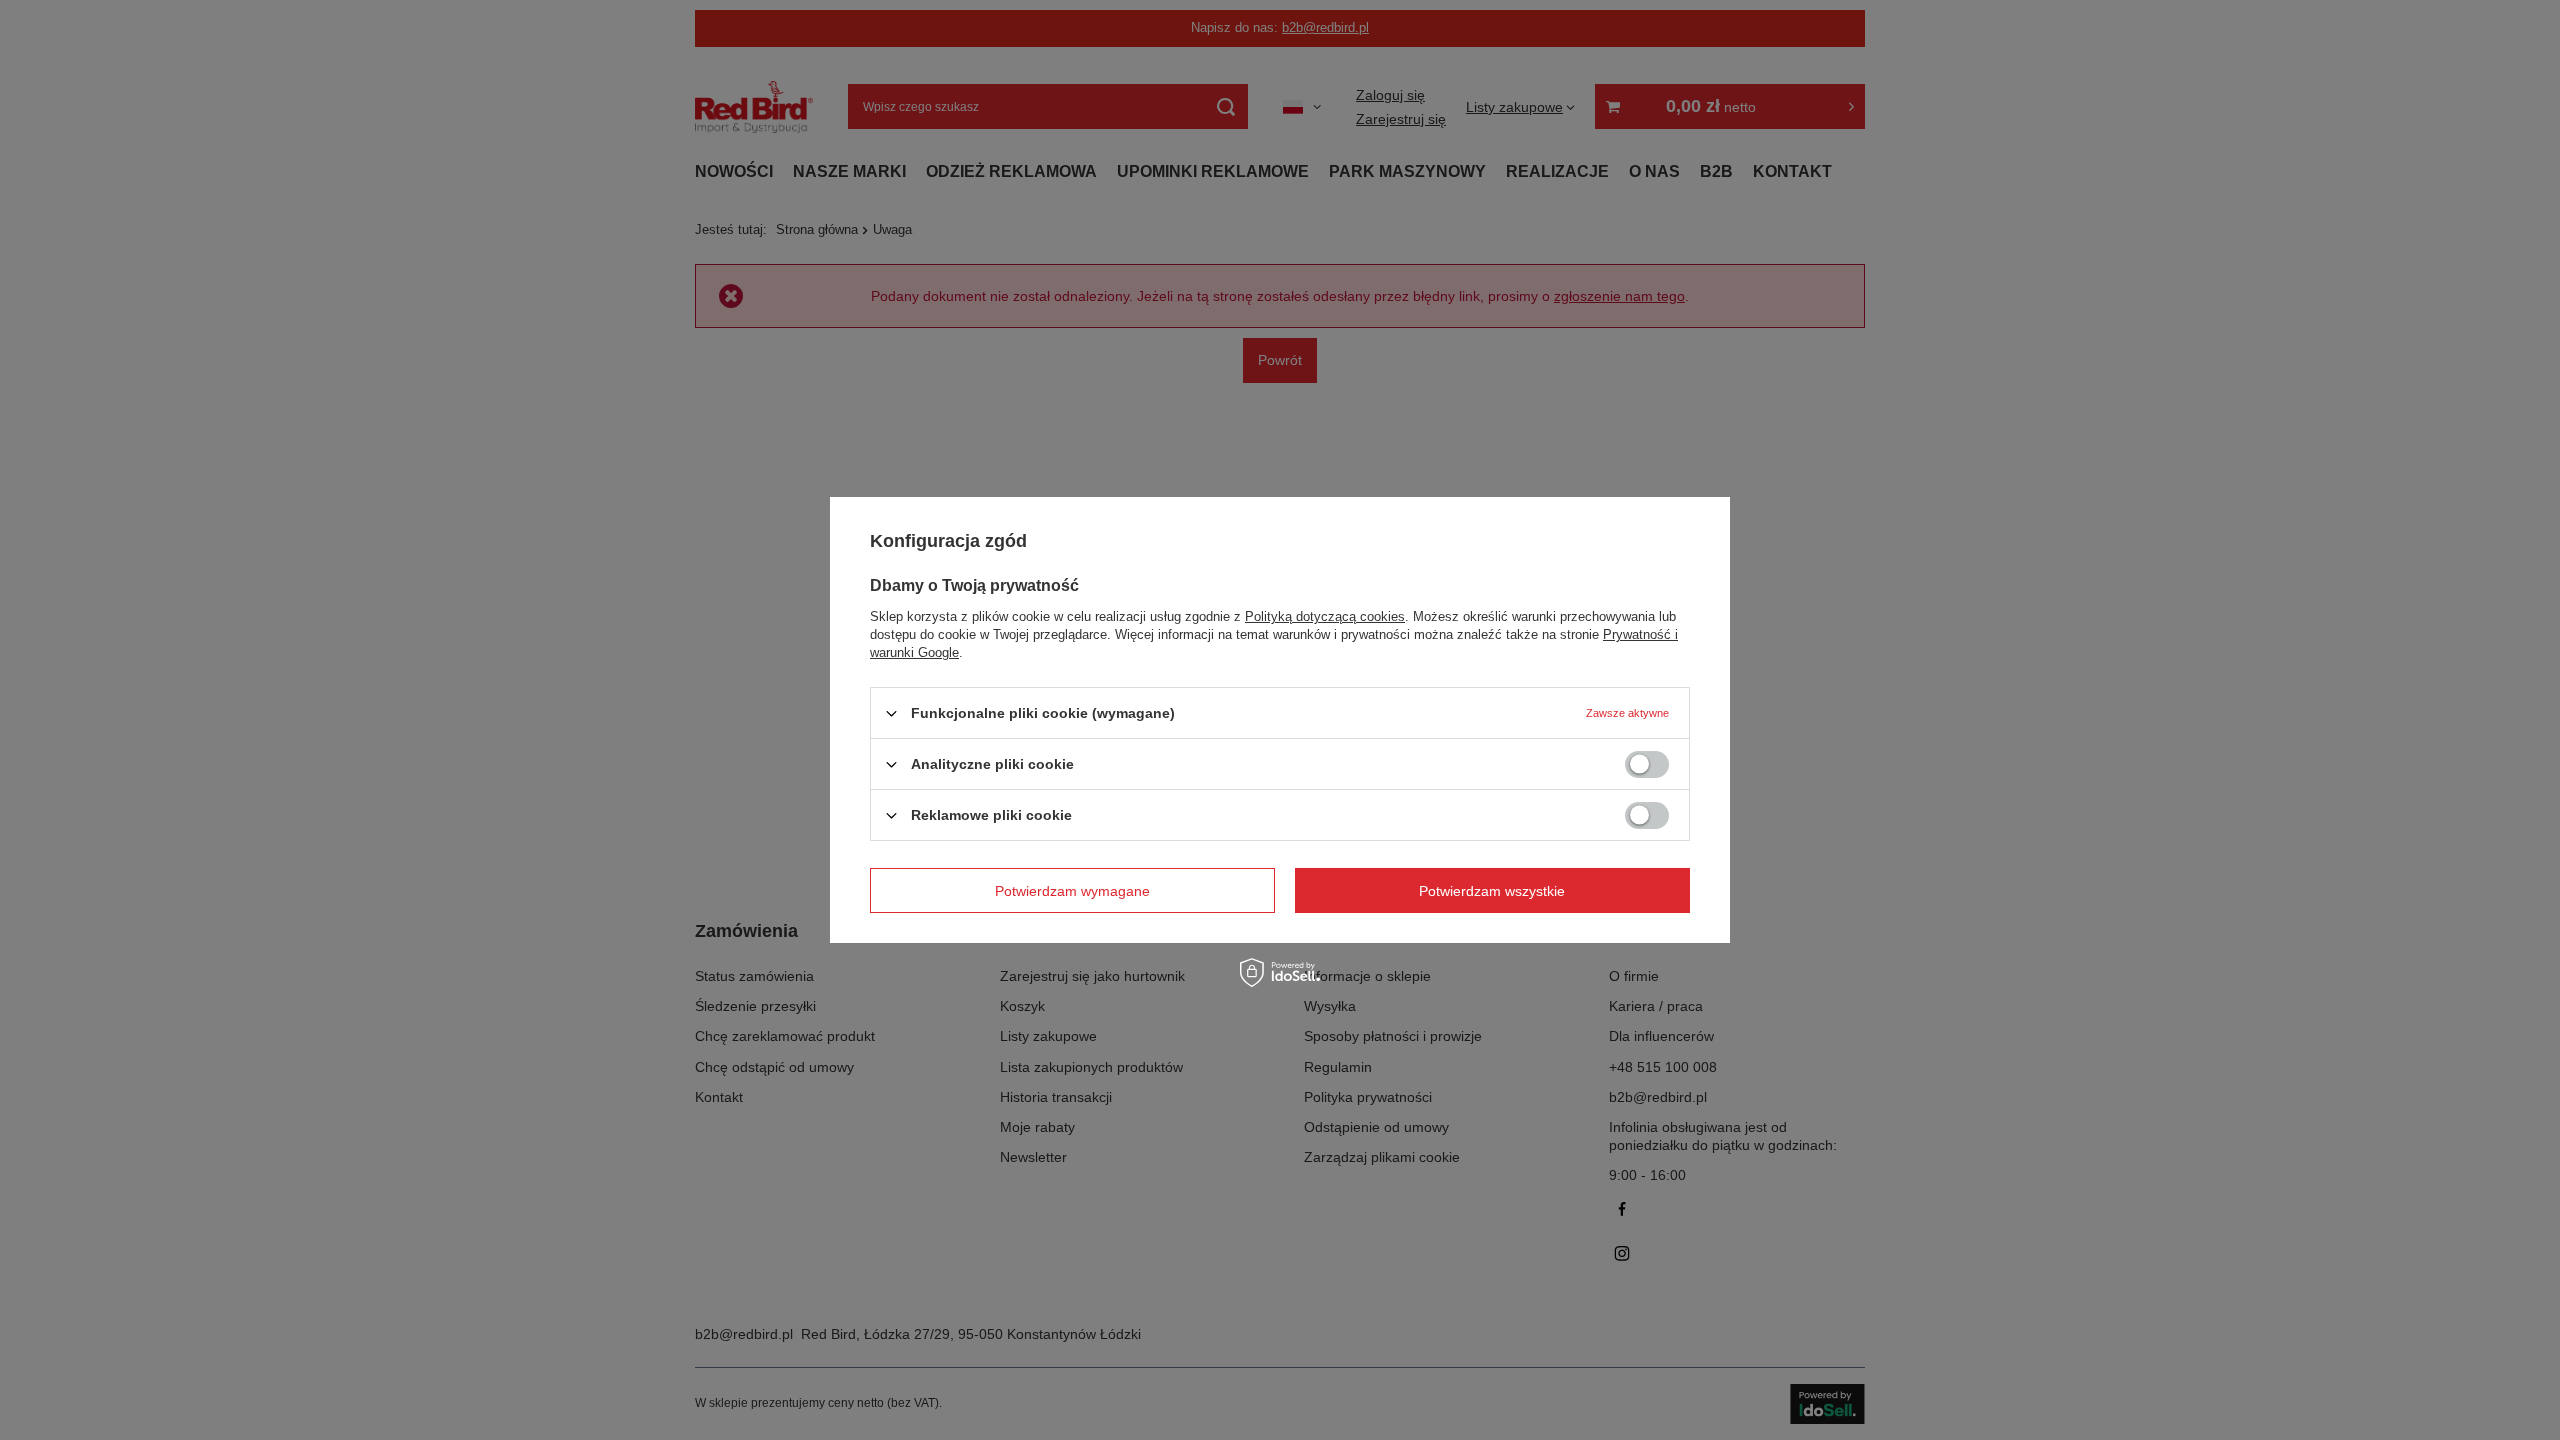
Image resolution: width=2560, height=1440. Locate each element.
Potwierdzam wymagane (1072, 890)
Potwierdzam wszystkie (1492, 890)
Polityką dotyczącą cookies (1325, 616)
